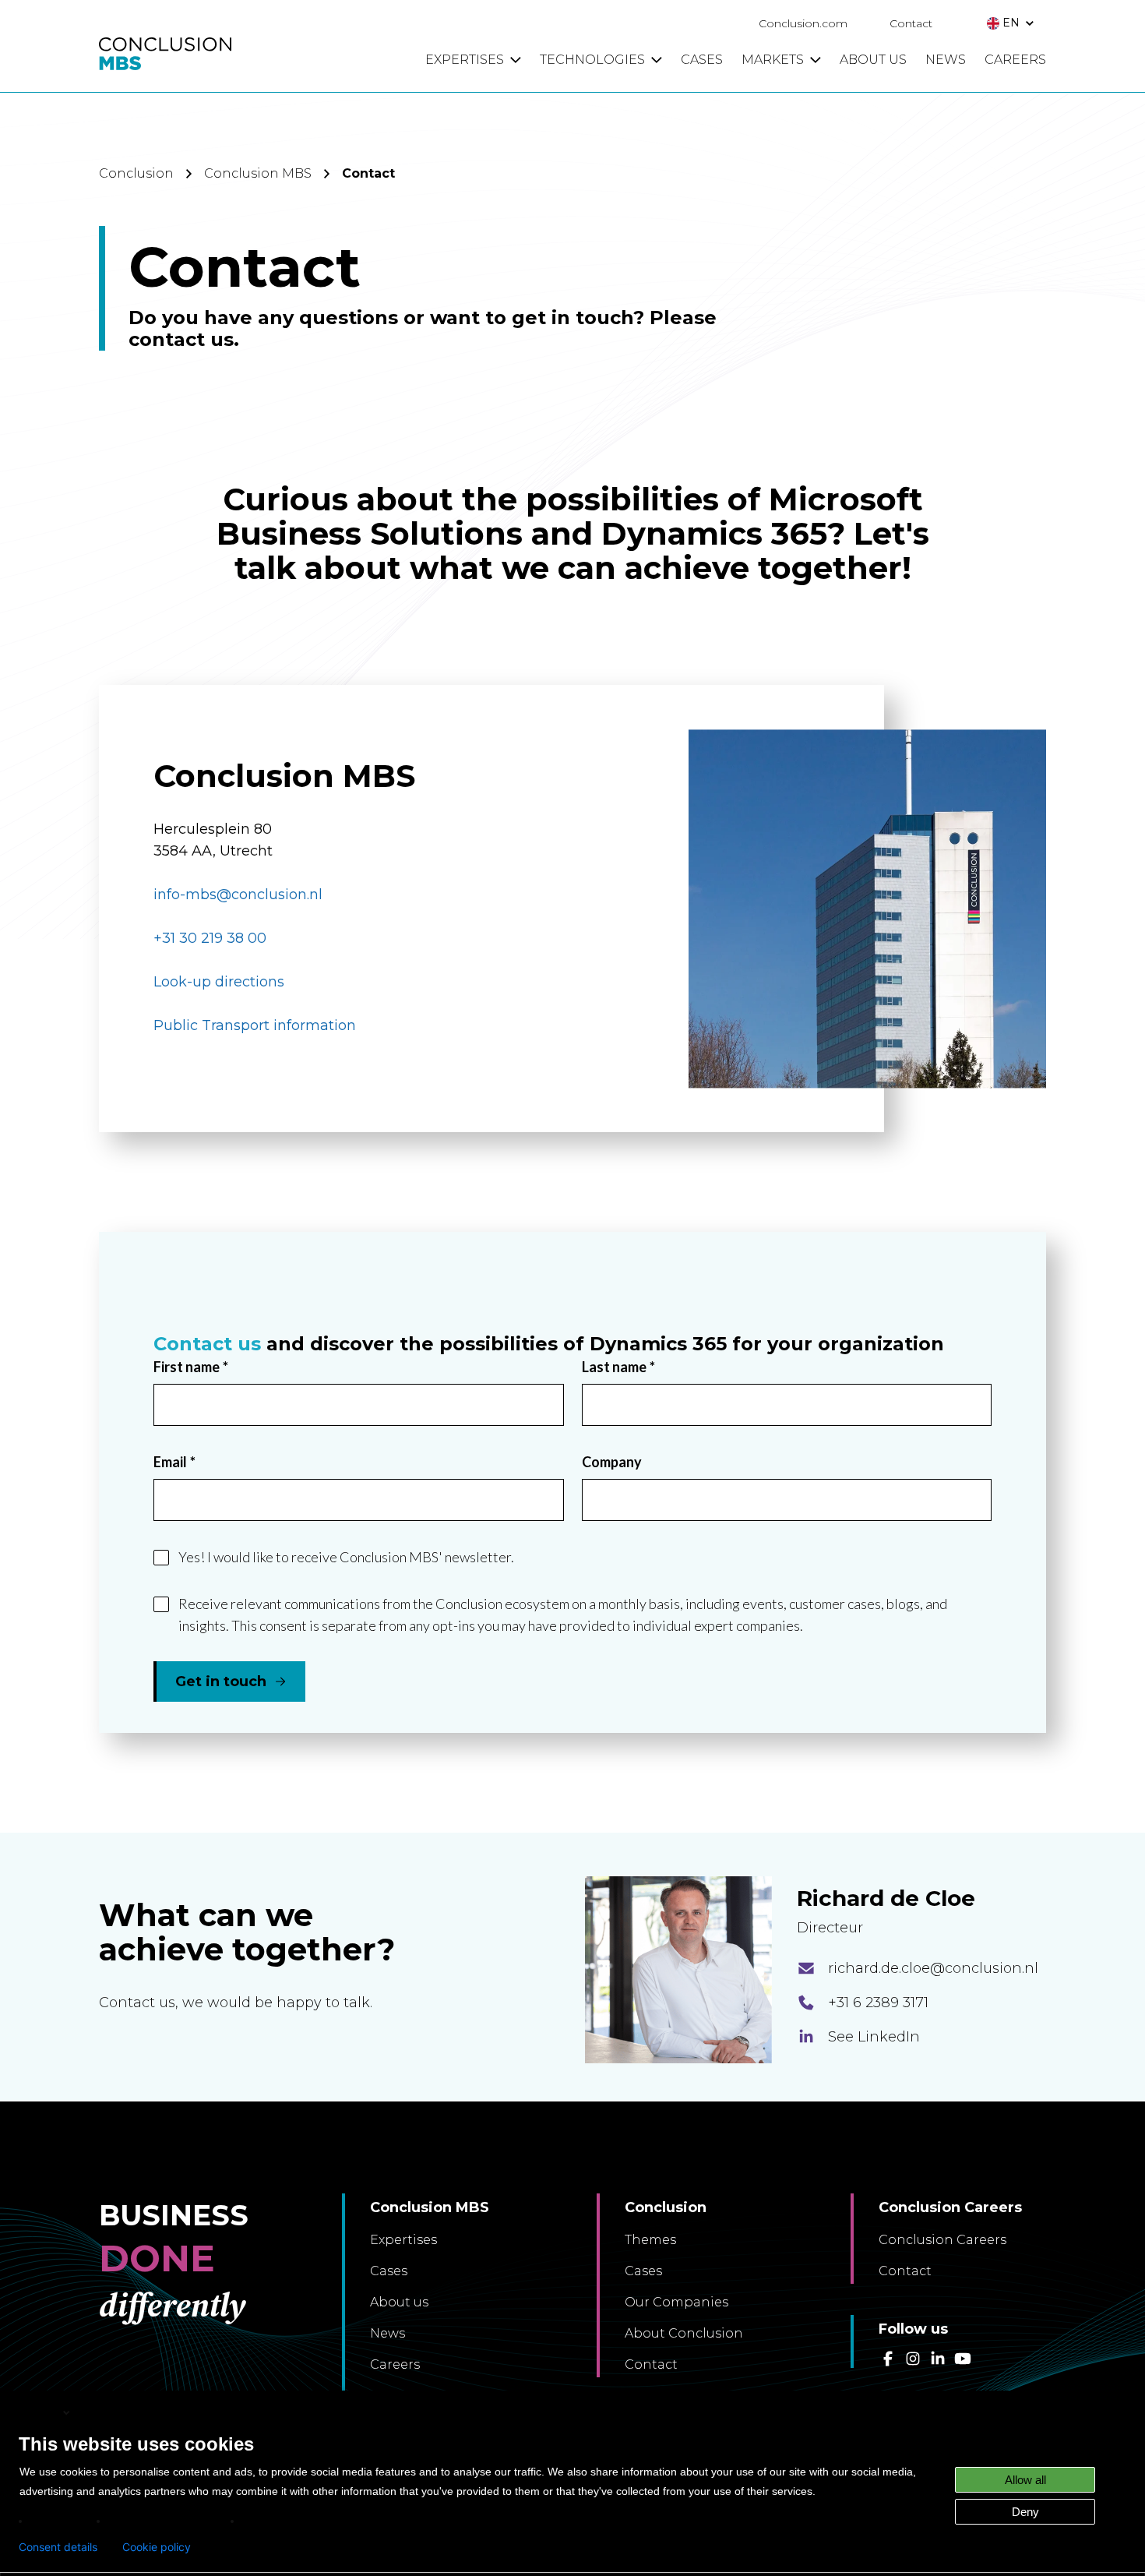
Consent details (58, 2547)
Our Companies (676, 2302)
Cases (389, 2271)
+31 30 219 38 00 (210, 938)
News (388, 2333)
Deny (1025, 2512)
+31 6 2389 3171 (878, 2003)
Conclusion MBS (258, 173)
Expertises (403, 2240)
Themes (650, 2240)
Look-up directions (221, 982)
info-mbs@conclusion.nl (238, 895)
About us (399, 2302)
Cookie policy (157, 2547)
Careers (395, 2364)
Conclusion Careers (942, 2240)
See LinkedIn (874, 2037)
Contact (911, 23)
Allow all (1025, 2480)
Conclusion (136, 173)
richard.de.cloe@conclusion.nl (933, 1968)
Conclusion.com (803, 23)
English (40, 2412)
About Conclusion (684, 2333)
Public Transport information (255, 1025)
